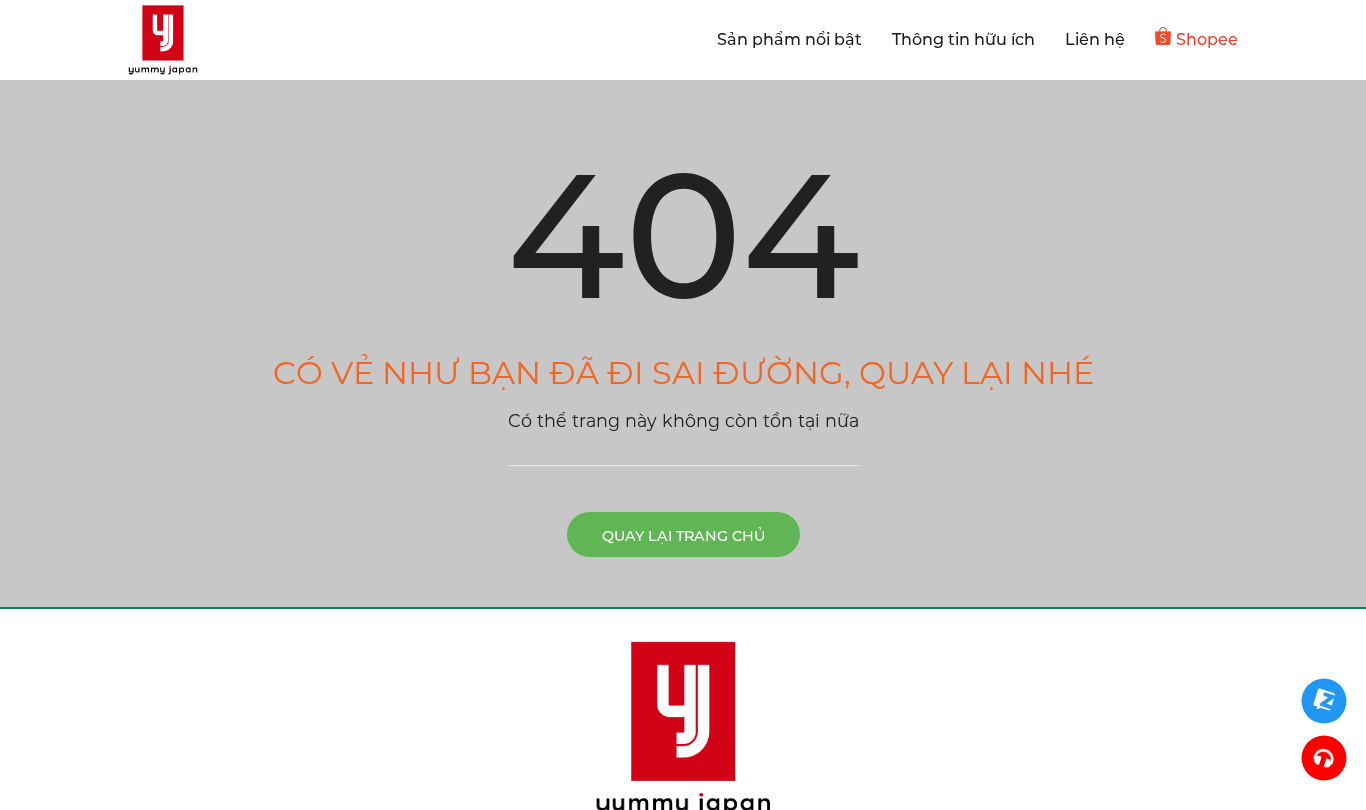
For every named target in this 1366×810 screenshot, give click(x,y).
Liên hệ (1095, 39)
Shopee (1207, 39)
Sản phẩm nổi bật (789, 39)
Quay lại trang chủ (683, 536)
